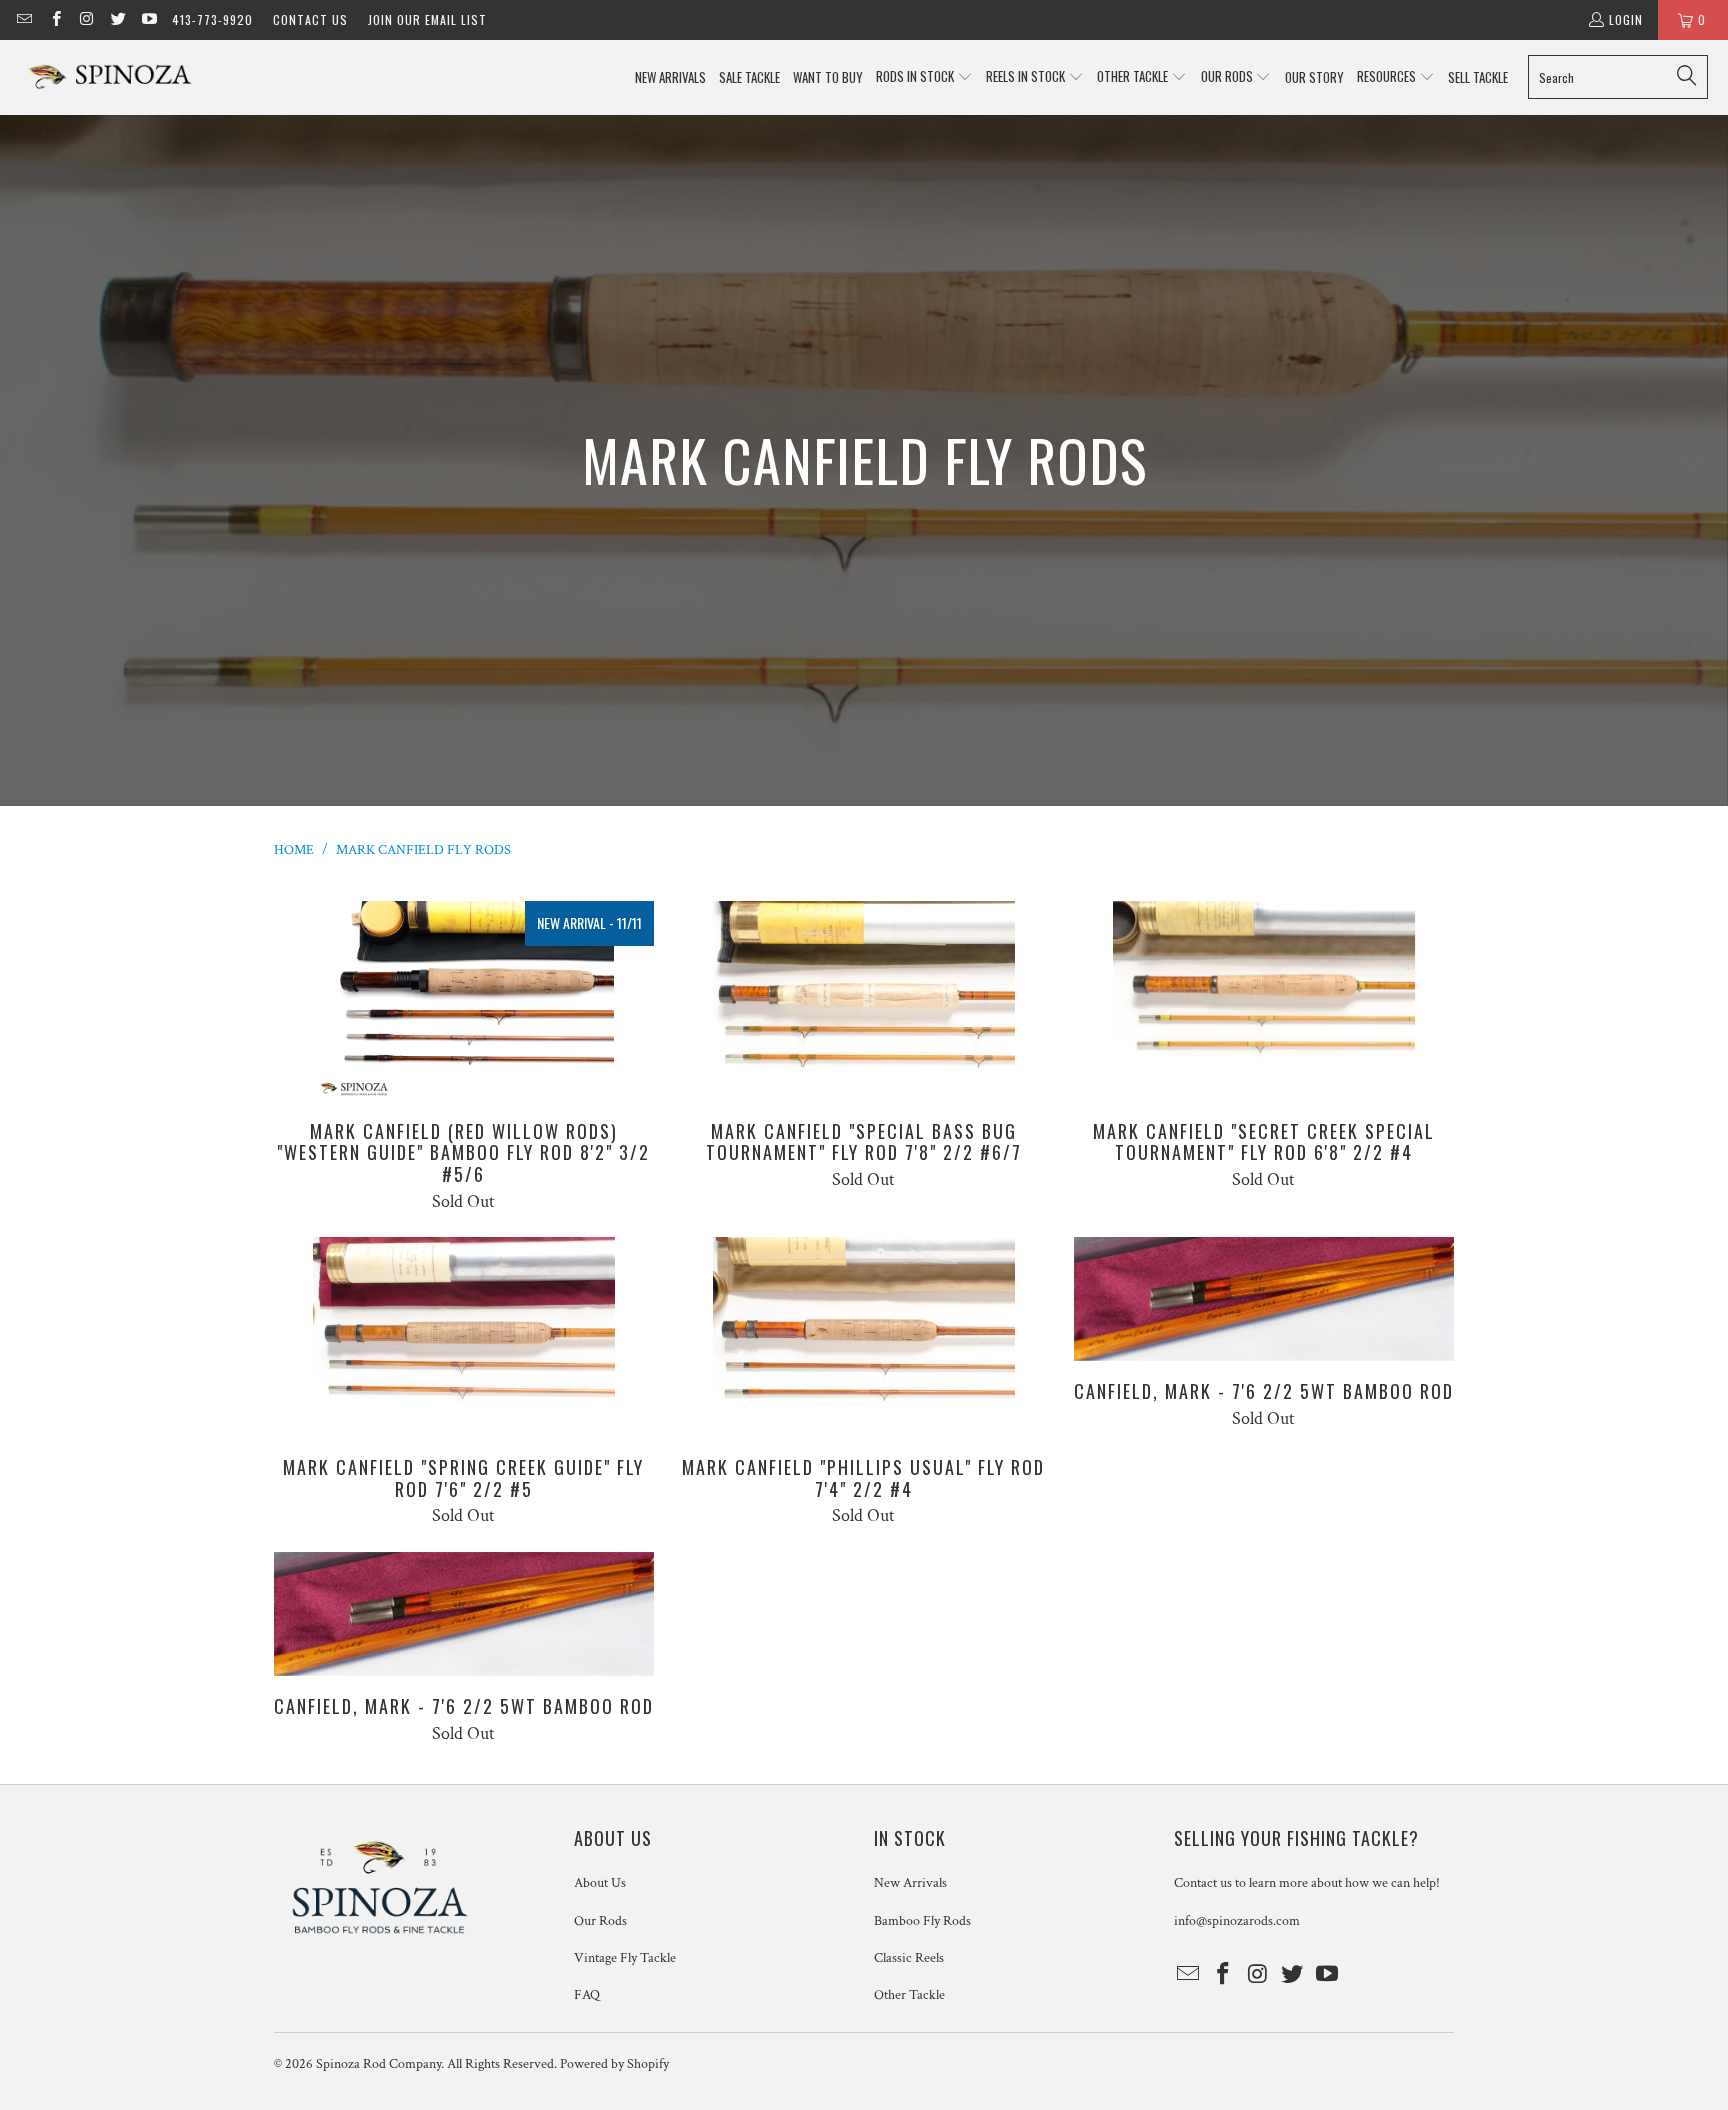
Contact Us (310, 19)
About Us (600, 1883)
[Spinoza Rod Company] (112, 77)
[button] (924, 77)
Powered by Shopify (614, 2064)
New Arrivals (910, 1883)
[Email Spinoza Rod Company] (23, 19)
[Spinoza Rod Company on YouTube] (148, 19)
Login (1626, 19)
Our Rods (600, 1921)
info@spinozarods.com (1237, 1921)
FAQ (587, 1995)
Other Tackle (909, 1995)
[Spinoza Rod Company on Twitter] (117, 19)
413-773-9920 (212, 19)
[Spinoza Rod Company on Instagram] (86, 19)
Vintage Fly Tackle (625, 1958)
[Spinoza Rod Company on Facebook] (54, 19)
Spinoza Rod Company (378, 2064)
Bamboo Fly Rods (922, 1921)
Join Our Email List (427, 19)
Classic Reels (909, 1958)
